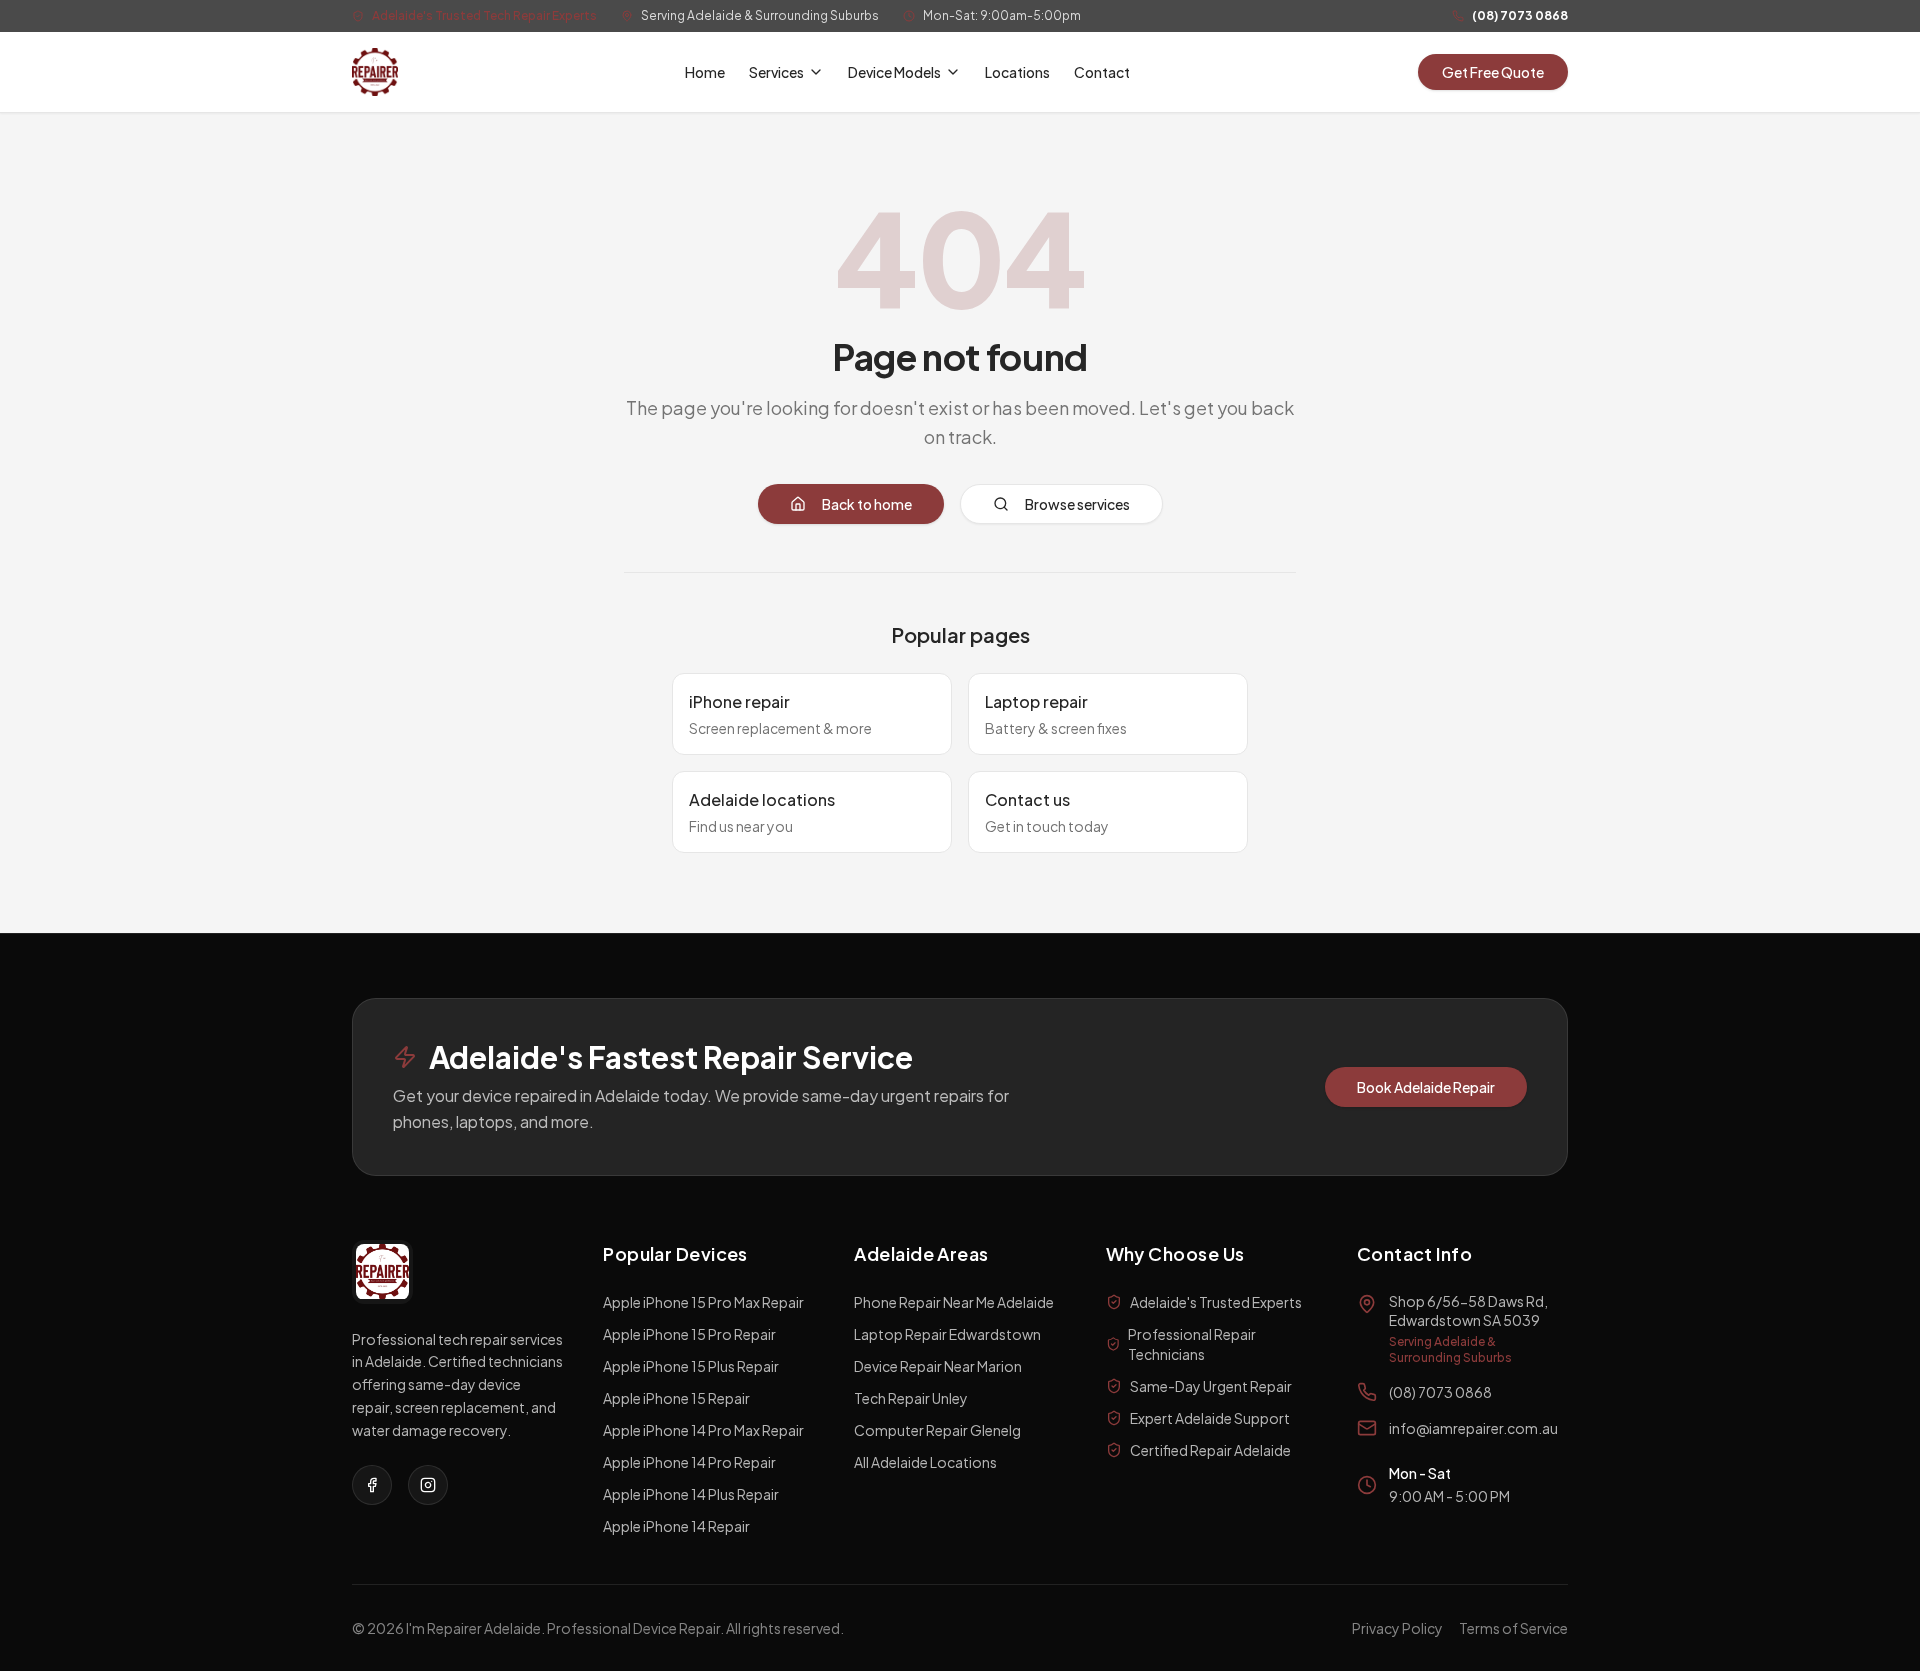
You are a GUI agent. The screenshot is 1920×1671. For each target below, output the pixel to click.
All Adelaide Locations (925, 1462)
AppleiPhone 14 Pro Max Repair (703, 1430)
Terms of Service (1513, 1628)
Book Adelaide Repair (1426, 1087)
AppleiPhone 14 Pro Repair (689, 1462)
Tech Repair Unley (911, 1398)
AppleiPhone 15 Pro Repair (689, 1334)
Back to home (867, 504)
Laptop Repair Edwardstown (947, 1334)
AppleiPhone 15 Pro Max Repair (703, 1302)
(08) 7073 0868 (1520, 15)
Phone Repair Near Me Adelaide (954, 1302)
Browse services (1077, 504)
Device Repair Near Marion (938, 1366)
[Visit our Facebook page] (372, 1485)
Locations (1017, 72)
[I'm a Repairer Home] (375, 72)
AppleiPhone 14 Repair (676, 1526)
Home (705, 72)
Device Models (894, 72)
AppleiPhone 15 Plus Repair (691, 1366)
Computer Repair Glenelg (937, 1430)
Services (776, 72)
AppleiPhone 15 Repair (676, 1398)
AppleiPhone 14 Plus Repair (691, 1494)
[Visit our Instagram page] (428, 1485)
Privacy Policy (1397, 1628)
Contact (1102, 72)
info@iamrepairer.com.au (1473, 1428)
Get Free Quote (1493, 72)
